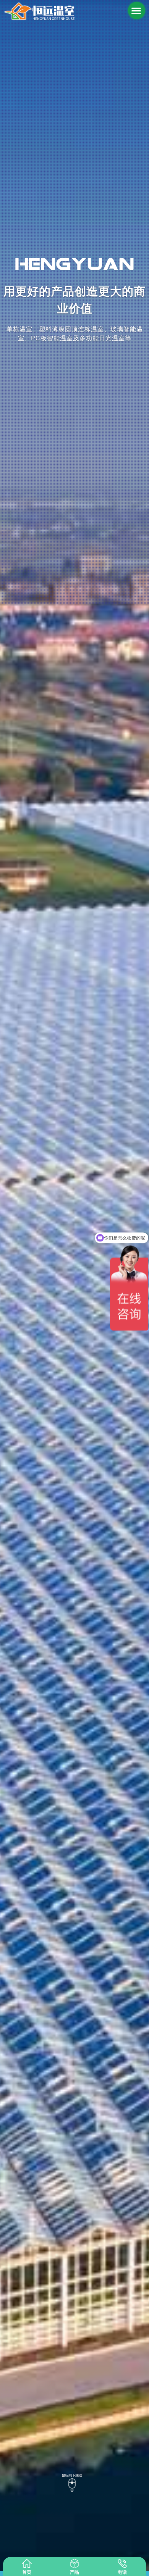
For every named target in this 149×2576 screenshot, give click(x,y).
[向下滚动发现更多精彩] (74, 2481)
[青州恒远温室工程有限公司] (40, 11)
